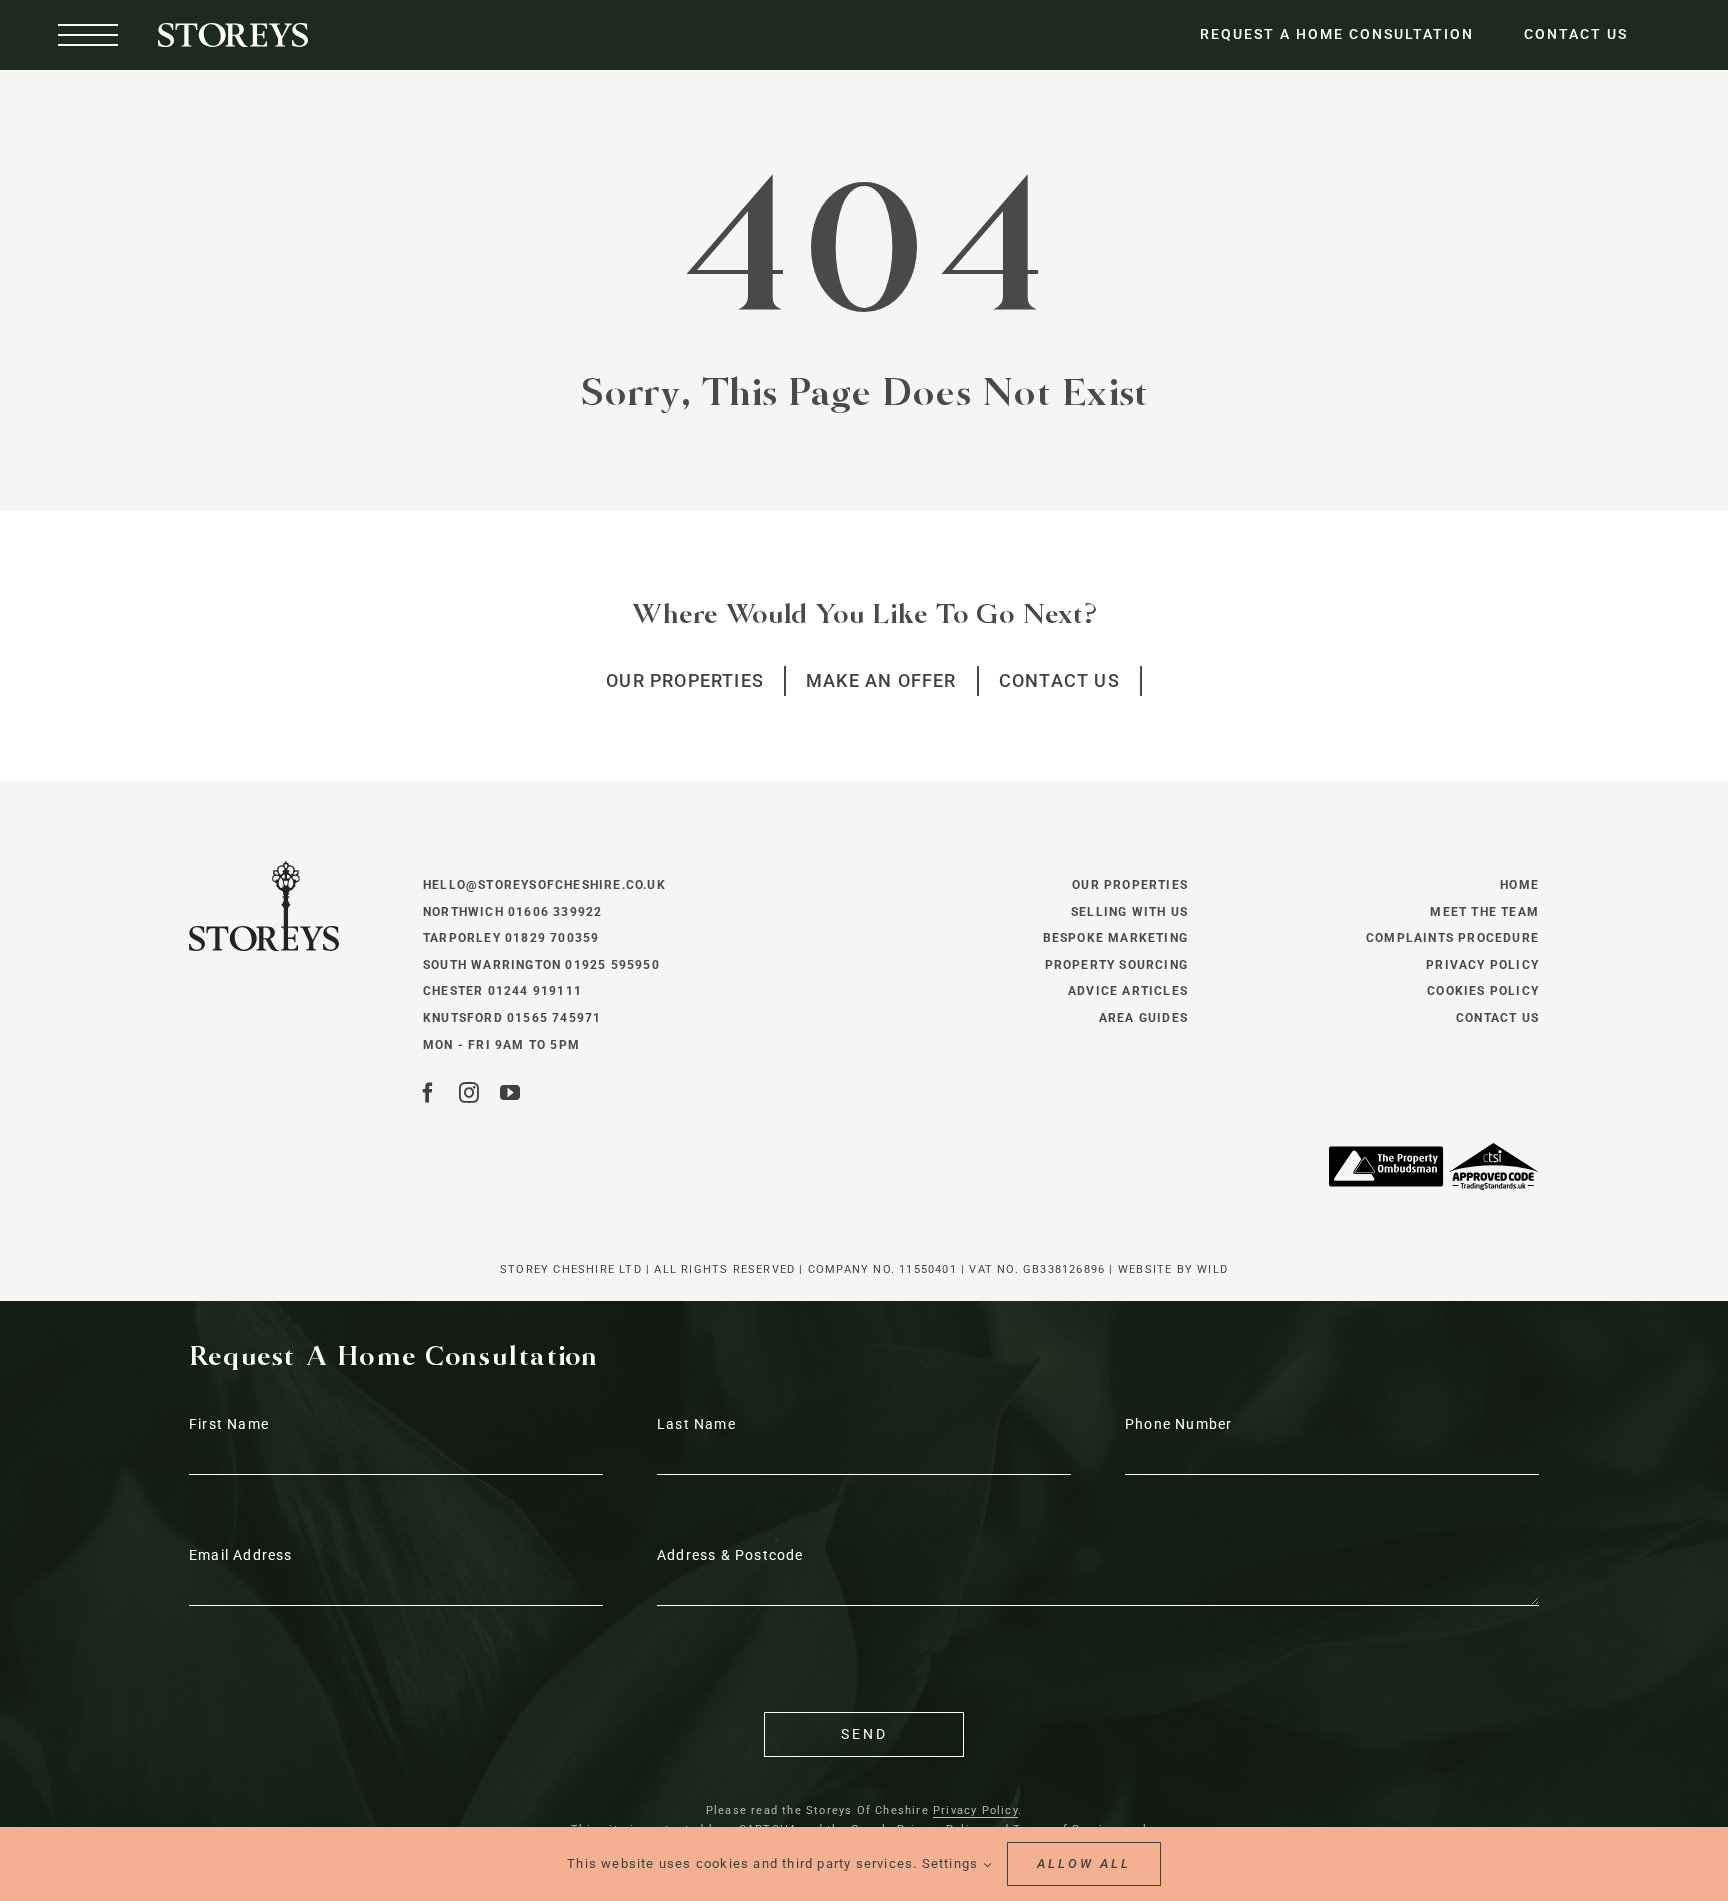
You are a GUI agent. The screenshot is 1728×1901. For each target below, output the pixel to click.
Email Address (241, 1555)
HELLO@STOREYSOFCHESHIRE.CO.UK (544, 885)
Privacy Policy (1482, 965)
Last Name (696, 1424)
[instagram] (469, 1093)
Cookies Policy (1483, 991)
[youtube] (510, 1093)
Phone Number (1178, 1424)
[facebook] (428, 1093)
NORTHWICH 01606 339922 (512, 912)
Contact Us (1497, 1018)
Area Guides (1143, 1018)
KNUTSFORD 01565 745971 (512, 1018)
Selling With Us (1129, 912)
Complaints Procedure (1452, 938)
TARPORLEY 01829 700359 (511, 938)
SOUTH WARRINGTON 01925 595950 (541, 965)
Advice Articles (1128, 991)
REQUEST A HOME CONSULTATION (1337, 34)
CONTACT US (1576, 34)
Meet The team (1484, 912)
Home (1519, 885)
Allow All (1084, 1863)
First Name (229, 1424)
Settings (952, 1863)
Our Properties (1130, 885)
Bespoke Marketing (1115, 938)
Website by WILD (1173, 1269)
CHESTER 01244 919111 (502, 991)
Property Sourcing (1116, 965)
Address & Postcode (730, 1555)
